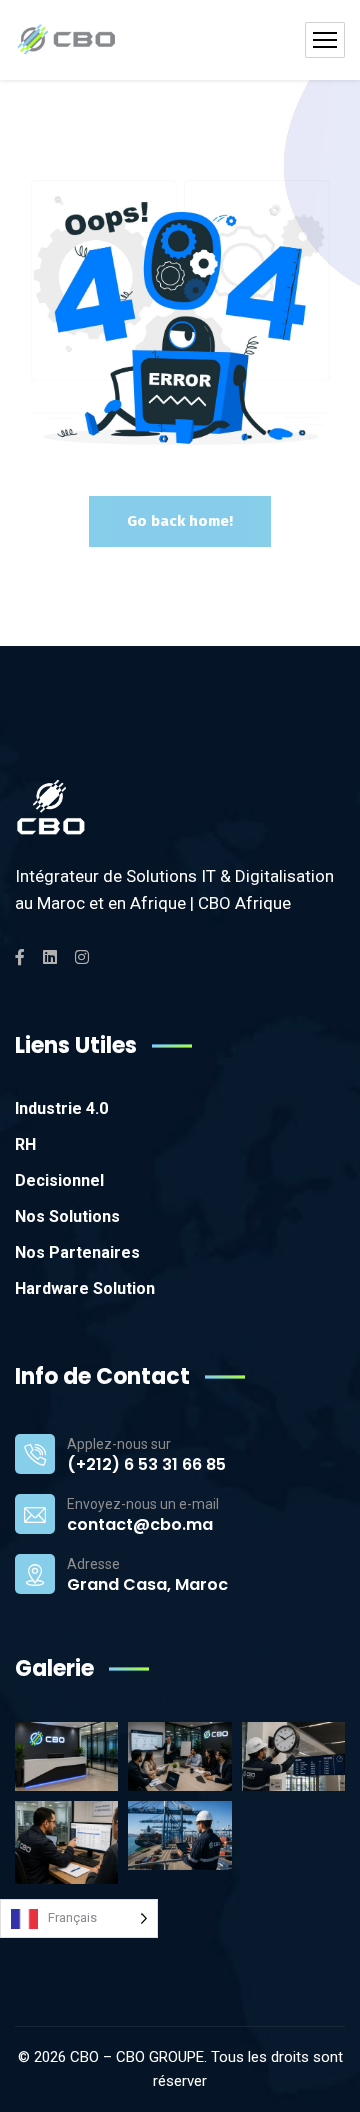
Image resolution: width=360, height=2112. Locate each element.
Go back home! (180, 521)
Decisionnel (59, 1180)
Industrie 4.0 (61, 1108)
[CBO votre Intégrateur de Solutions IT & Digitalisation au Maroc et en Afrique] (66, 40)
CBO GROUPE (160, 2057)
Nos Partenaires (77, 1252)
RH (25, 1144)
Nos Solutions (67, 1216)
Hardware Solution (85, 1288)
